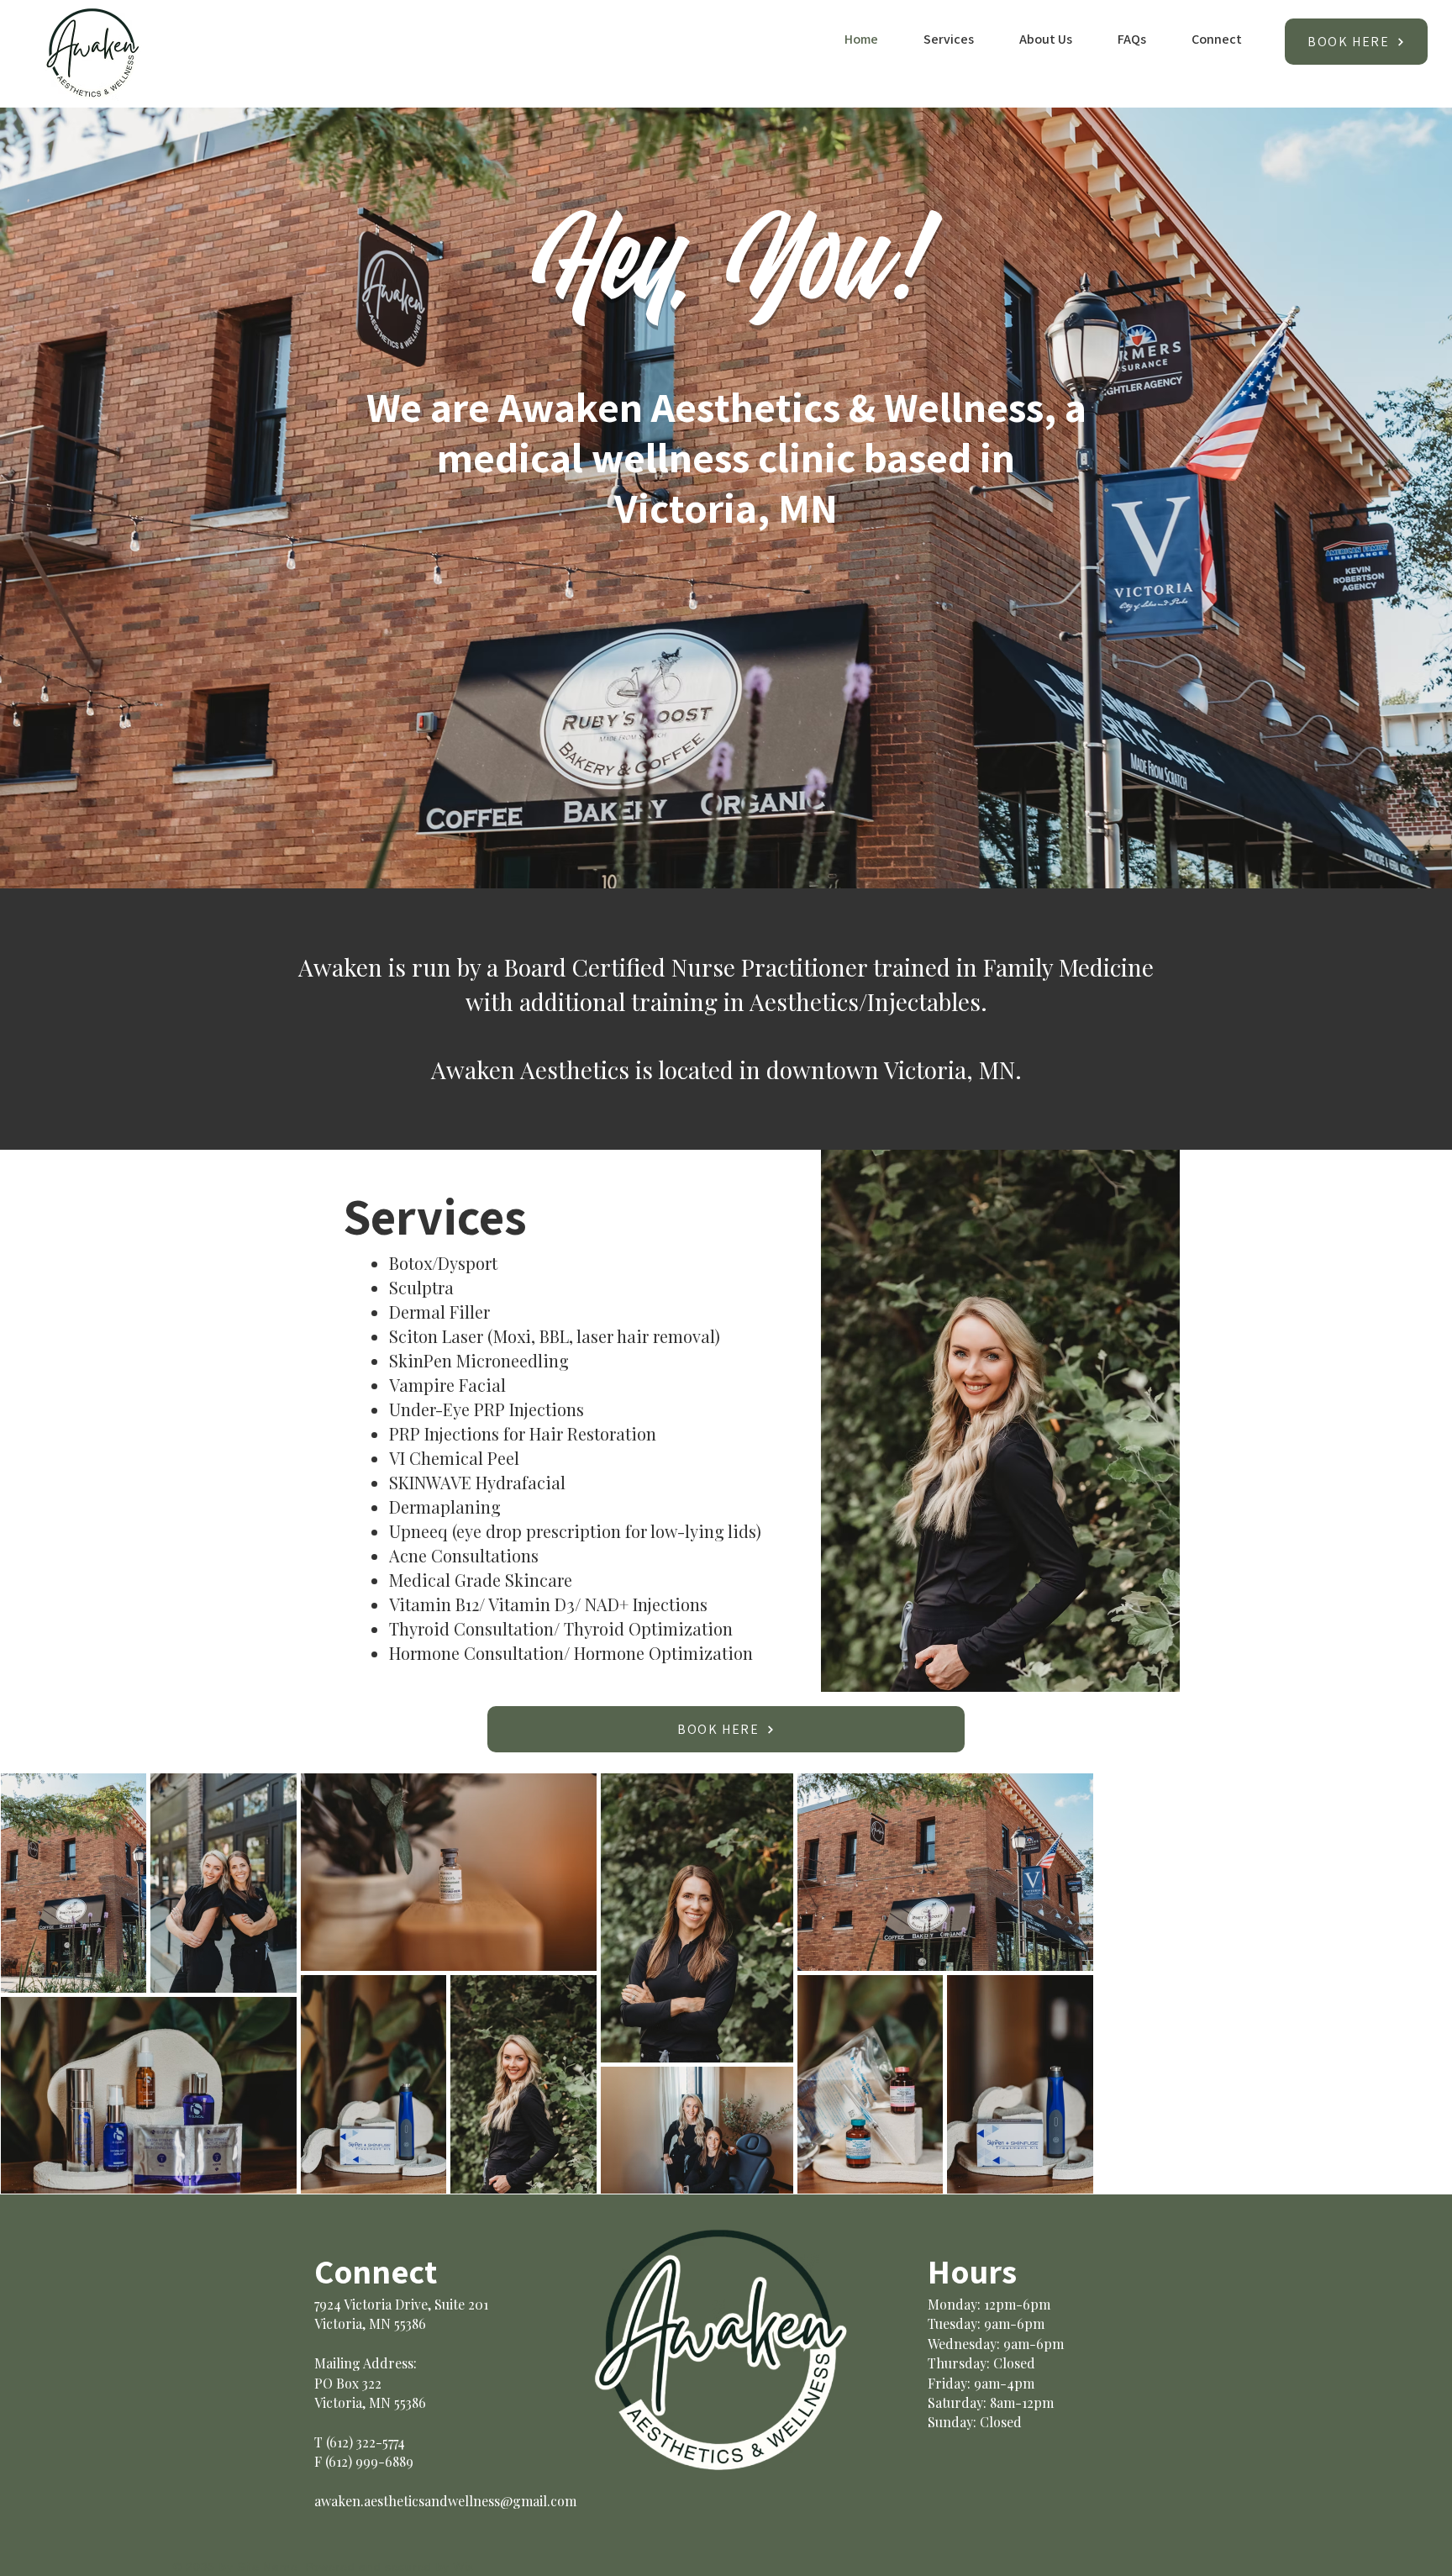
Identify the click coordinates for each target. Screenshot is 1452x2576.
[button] (939, 40)
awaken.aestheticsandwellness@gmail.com (445, 2501)
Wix (463, 2567)
